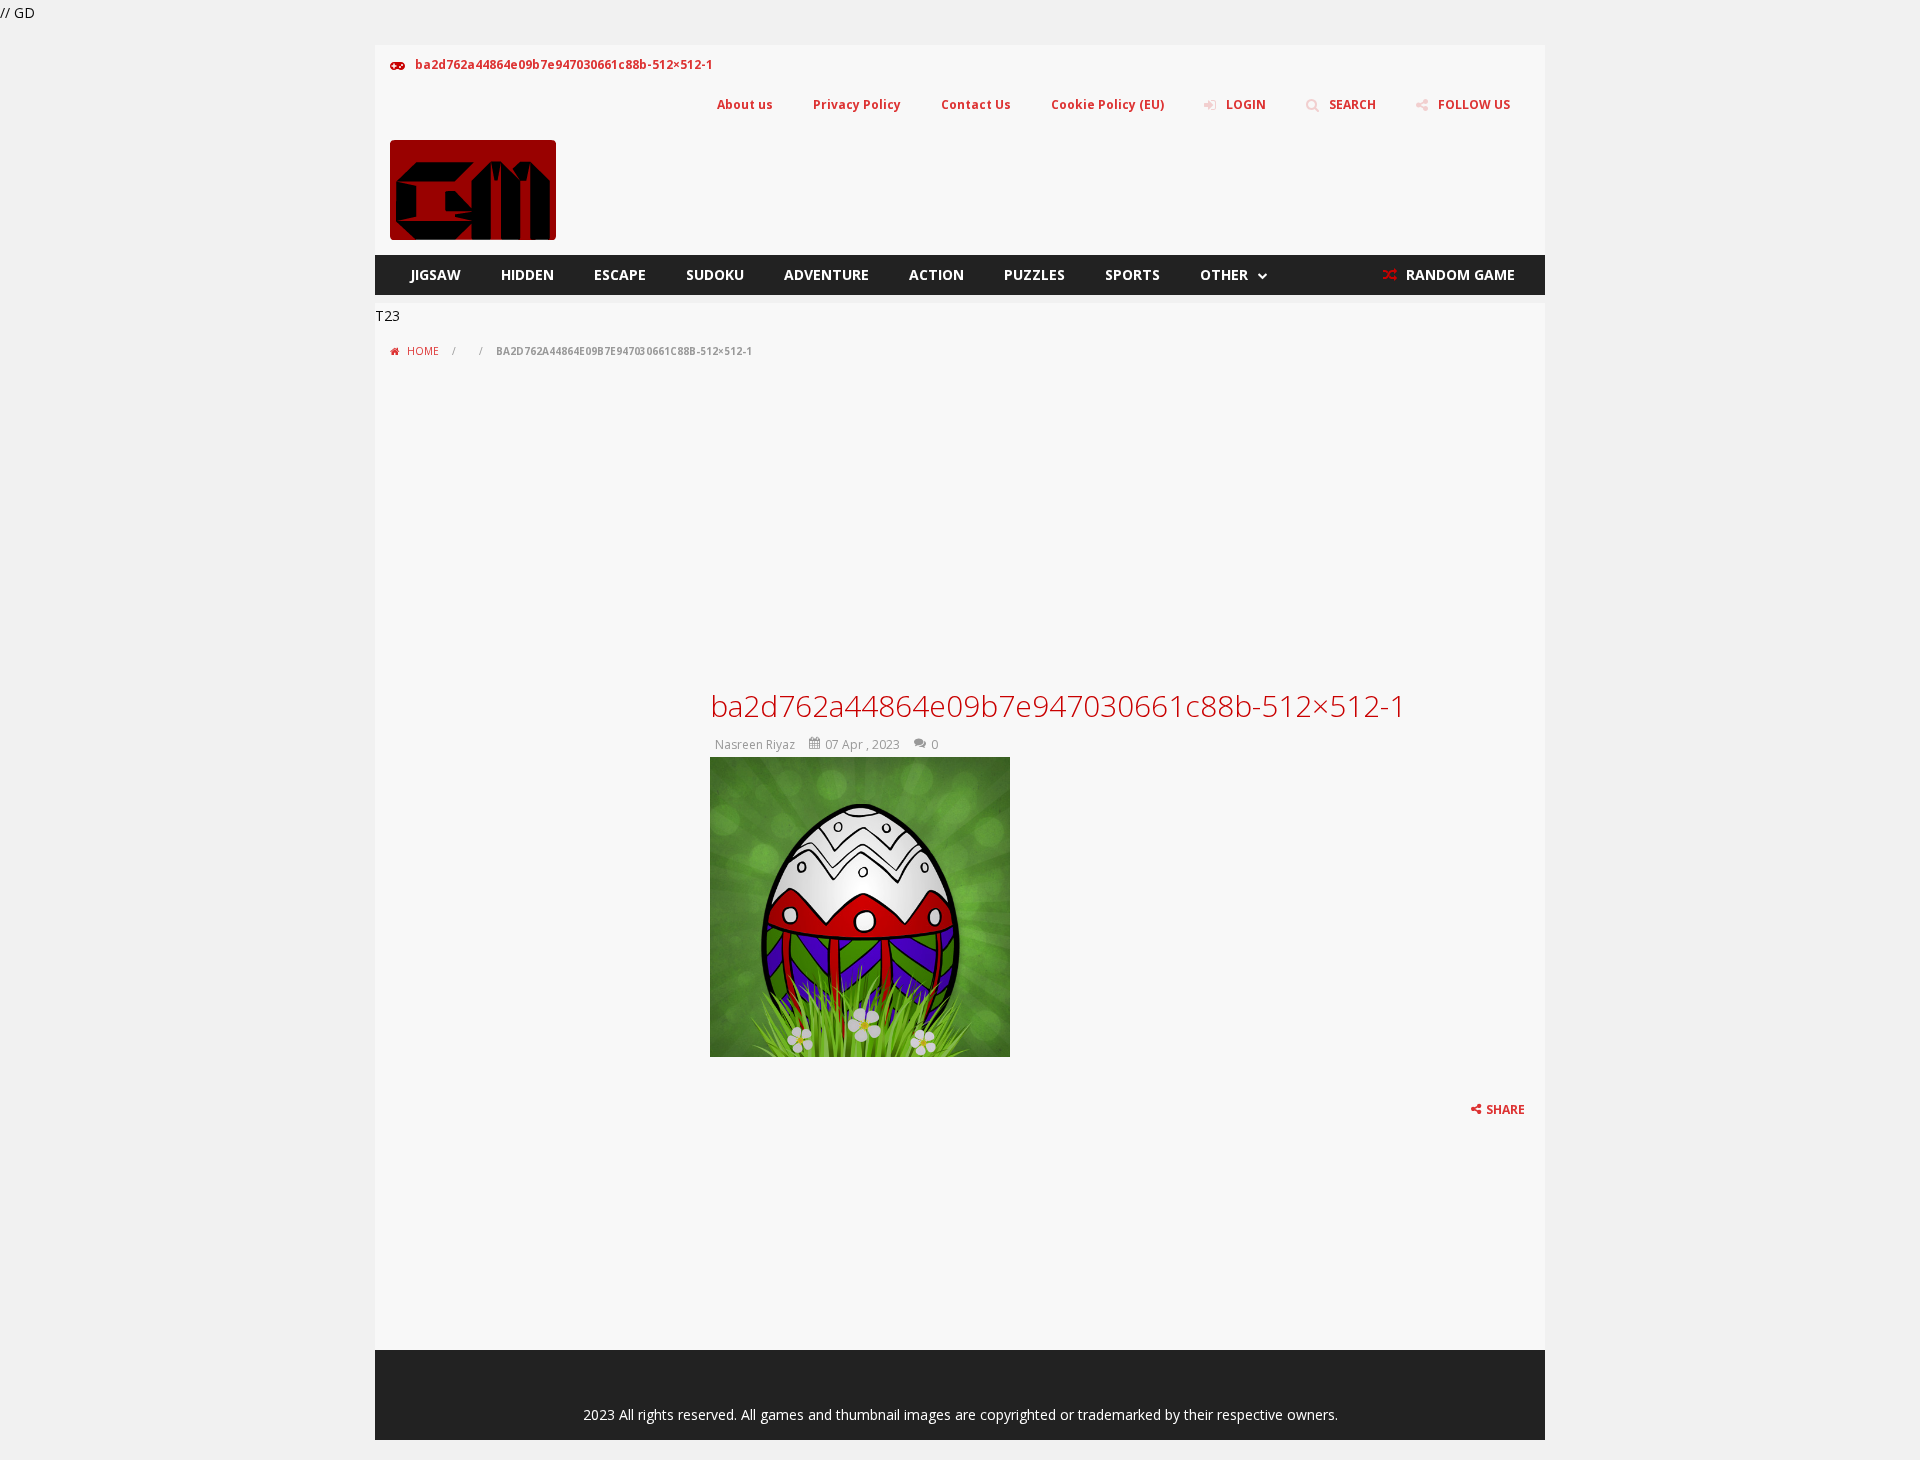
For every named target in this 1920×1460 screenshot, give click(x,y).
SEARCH (1352, 104)
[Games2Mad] (473, 188)
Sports (1132, 274)
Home (423, 351)
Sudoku (715, 274)
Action (936, 274)
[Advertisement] (960, 516)
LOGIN (1246, 104)
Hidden (527, 274)
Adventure (826, 274)
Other (1224, 274)
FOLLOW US (1474, 104)
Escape (620, 274)
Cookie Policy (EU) (1107, 104)
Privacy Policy (857, 104)
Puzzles (1034, 274)
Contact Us (976, 104)
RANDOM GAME (1458, 274)
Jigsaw (435, 274)
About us (745, 104)
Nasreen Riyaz (755, 744)
